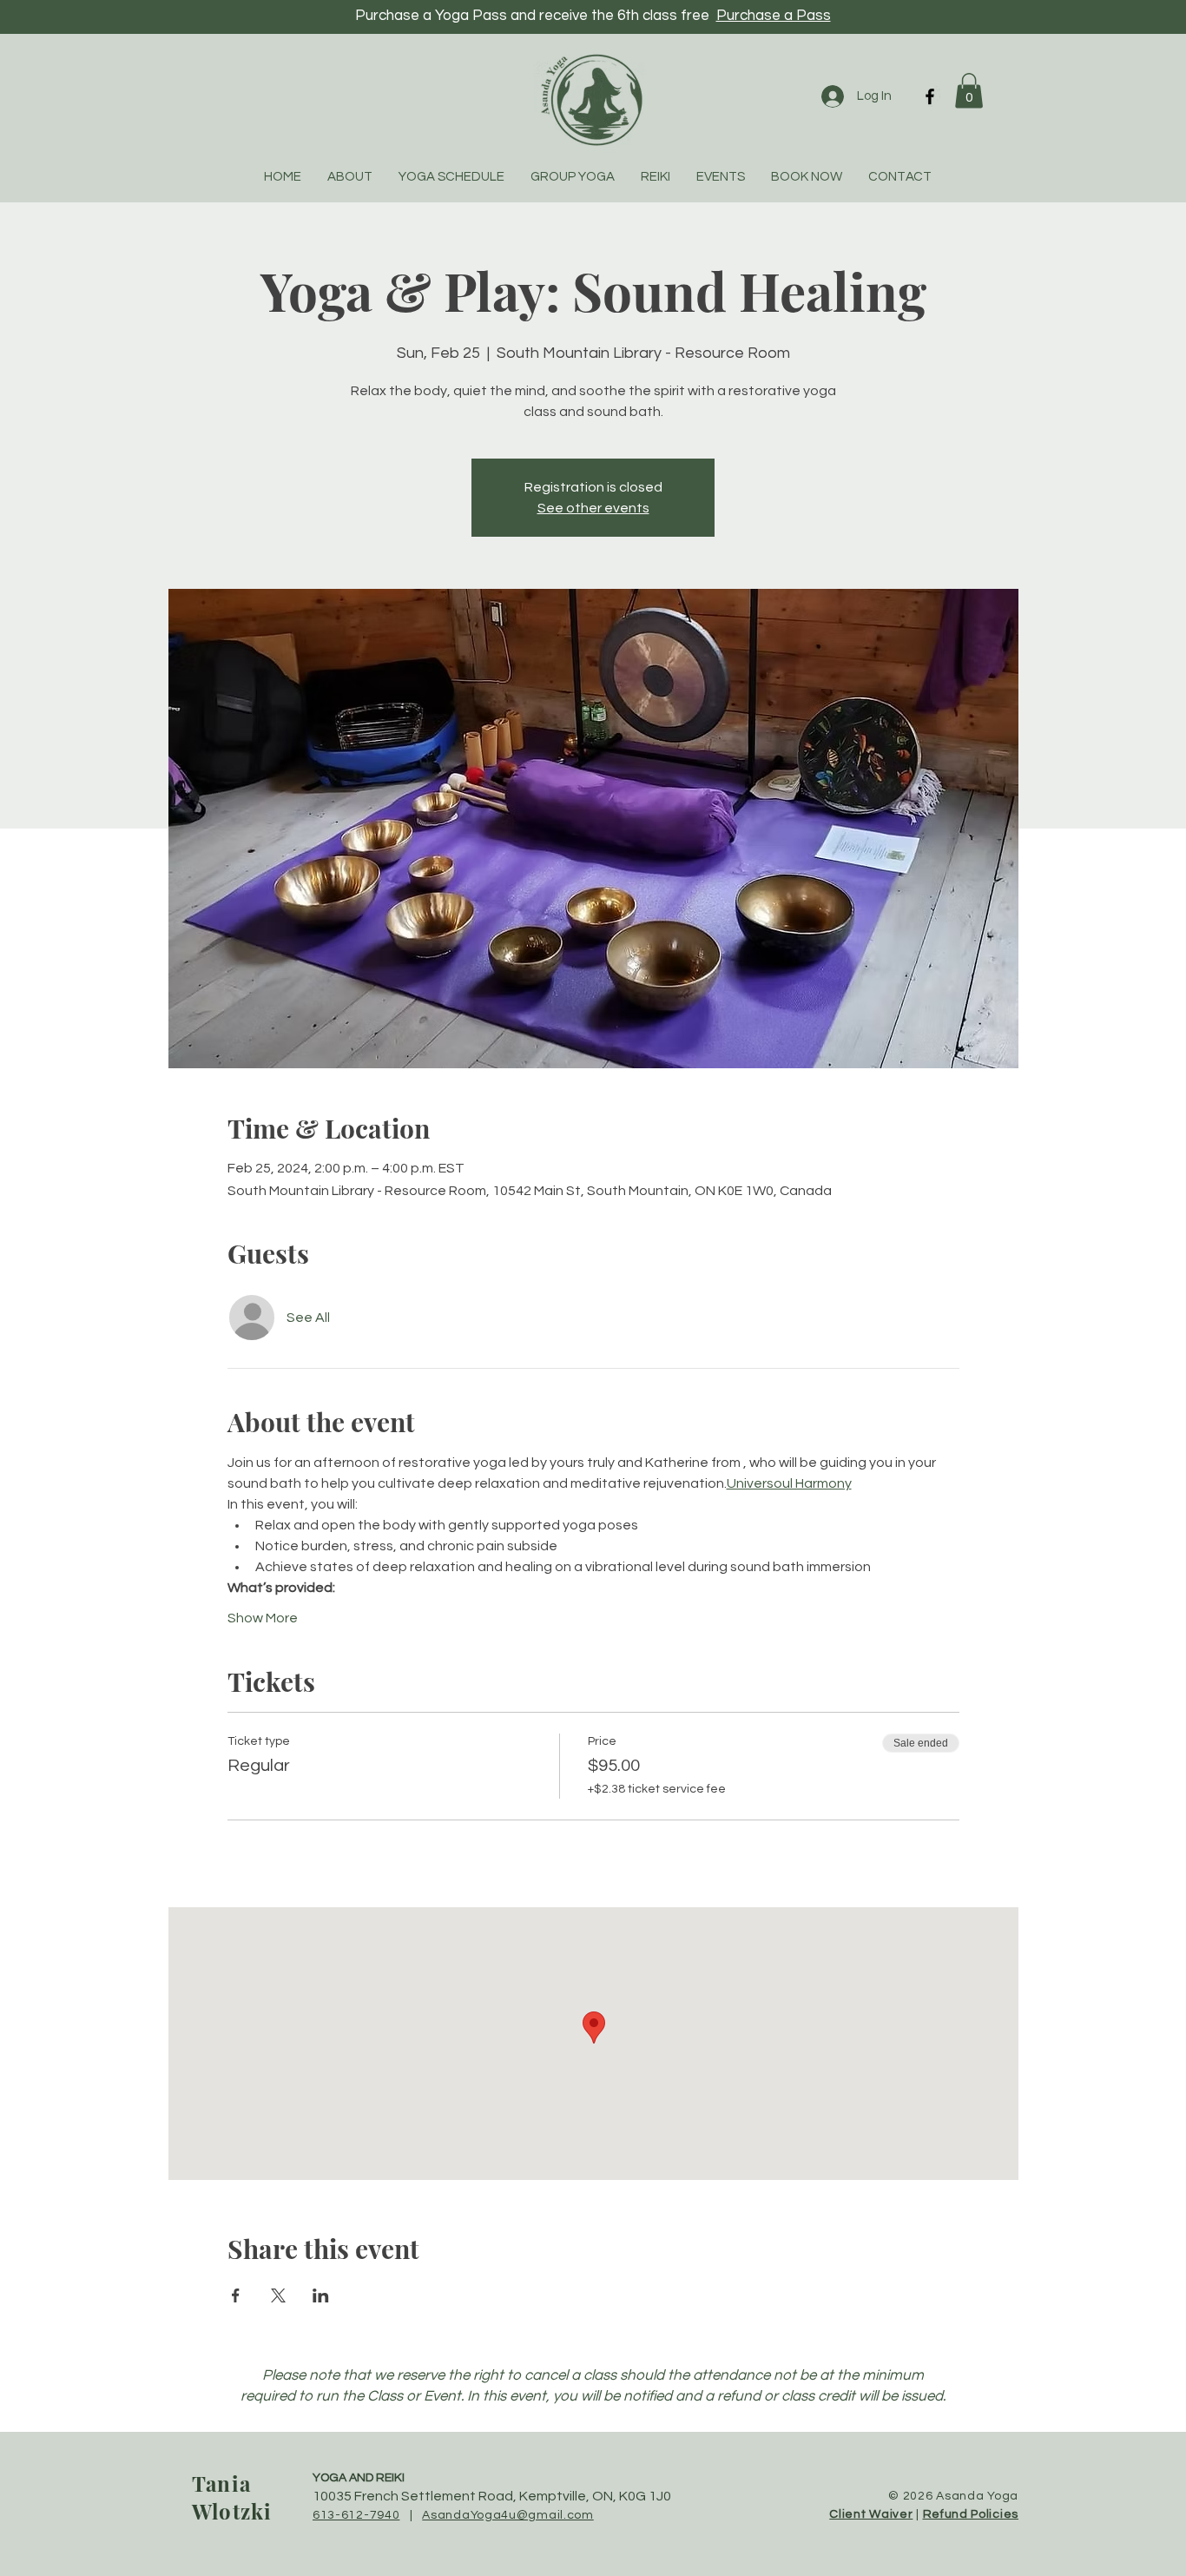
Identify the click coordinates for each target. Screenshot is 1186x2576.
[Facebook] (930, 96)
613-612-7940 (356, 2515)
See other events (593, 508)
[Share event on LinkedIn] (321, 2295)
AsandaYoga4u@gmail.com (507, 2515)
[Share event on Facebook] (236, 2295)
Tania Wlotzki (232, 2497)
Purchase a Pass (774, 16)
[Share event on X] (278, 2295)
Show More (263, 1618)
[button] (969, 91)
